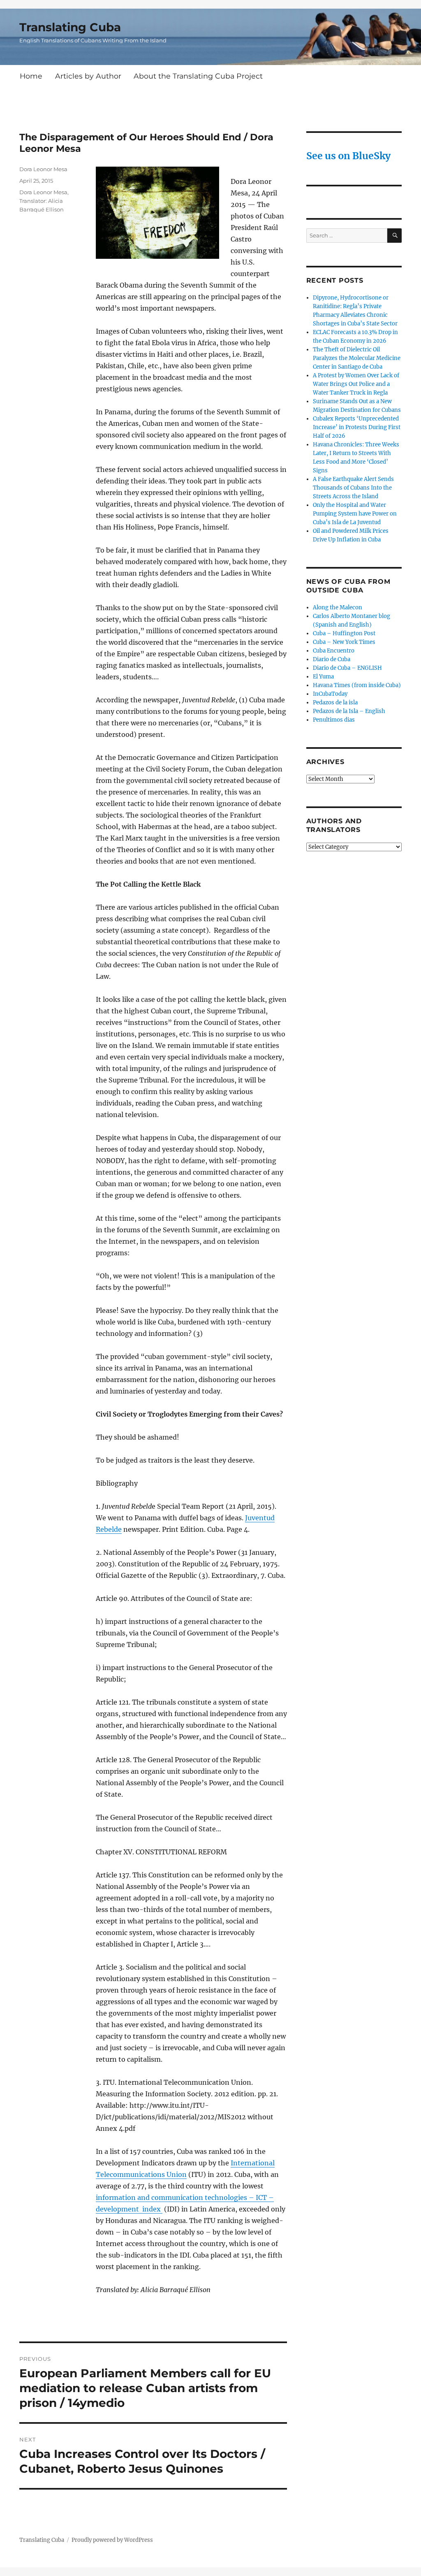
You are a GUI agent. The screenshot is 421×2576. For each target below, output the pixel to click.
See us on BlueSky (348, 156)
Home (31, 76)
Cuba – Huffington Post (344, 633)
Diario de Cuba (332, 659)
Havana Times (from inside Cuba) (357, 685)
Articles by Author (88, 76)
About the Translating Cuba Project (198, 76)
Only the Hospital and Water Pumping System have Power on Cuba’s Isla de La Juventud (355, 514)
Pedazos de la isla (335, 703)
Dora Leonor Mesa (43, 169)
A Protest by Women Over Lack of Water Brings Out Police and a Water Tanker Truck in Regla (356, 384)
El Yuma (323, 677)
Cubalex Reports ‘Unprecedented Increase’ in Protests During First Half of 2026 (357, 427)
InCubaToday (330, 694)
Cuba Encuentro (334, 651)
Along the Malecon (338, 607)
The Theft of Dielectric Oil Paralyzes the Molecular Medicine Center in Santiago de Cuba (357, 358)
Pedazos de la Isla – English (349, 711)
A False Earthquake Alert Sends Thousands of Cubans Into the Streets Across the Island (353, 488)
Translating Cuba (70, 27)
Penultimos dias (334, 720)
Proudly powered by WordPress (112, 2540)
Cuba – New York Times (344, 642)
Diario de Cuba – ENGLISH (347, 668)
